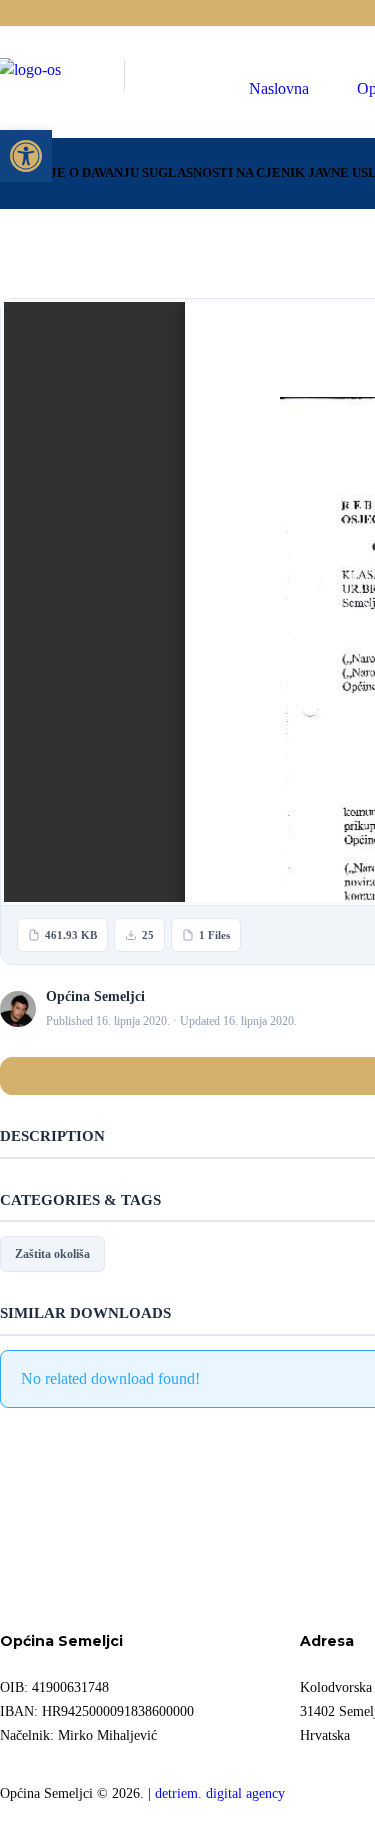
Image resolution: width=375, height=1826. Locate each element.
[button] (26, 156)
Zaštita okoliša (52, 1254)
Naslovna (279, 88)
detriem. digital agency (220, 1793)
